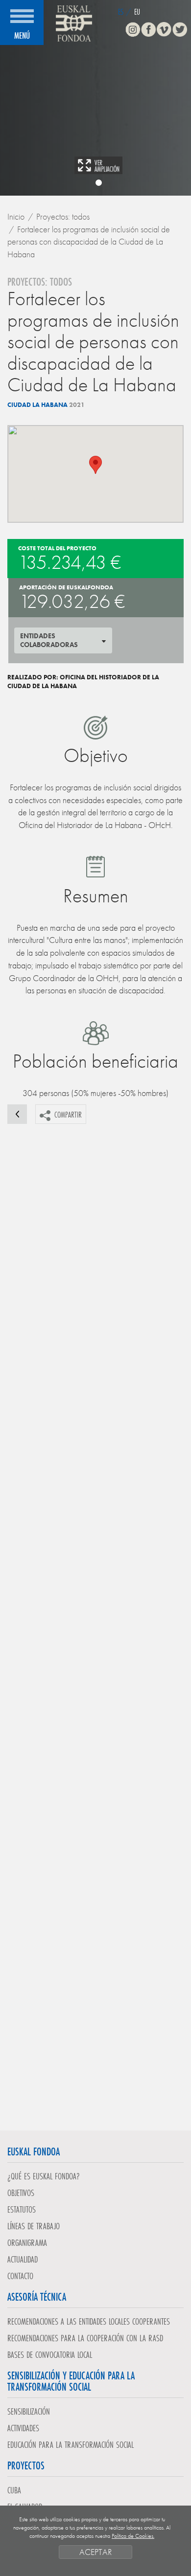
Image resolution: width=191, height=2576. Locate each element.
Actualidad (23, 2259)
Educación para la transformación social (71, 2444)
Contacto (20, 2276)
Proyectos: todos (63, 216)
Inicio (16, 216)
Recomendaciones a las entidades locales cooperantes (89, 2321)
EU (137, 11)
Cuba (14, 2490)
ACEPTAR (95, 2552)
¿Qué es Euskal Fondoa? (44, 2176)
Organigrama (27, 2242)
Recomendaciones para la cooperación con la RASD (85, 2338)
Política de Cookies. (133, 2536)
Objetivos (21, 2193)
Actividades (23, 2428)
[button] (95, 465)
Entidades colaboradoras (49, 640)
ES (121, 11)
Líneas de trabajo (34, 2226)
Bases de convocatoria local (50, 2354)
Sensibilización (29, 2411)
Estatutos (22, 2209)
